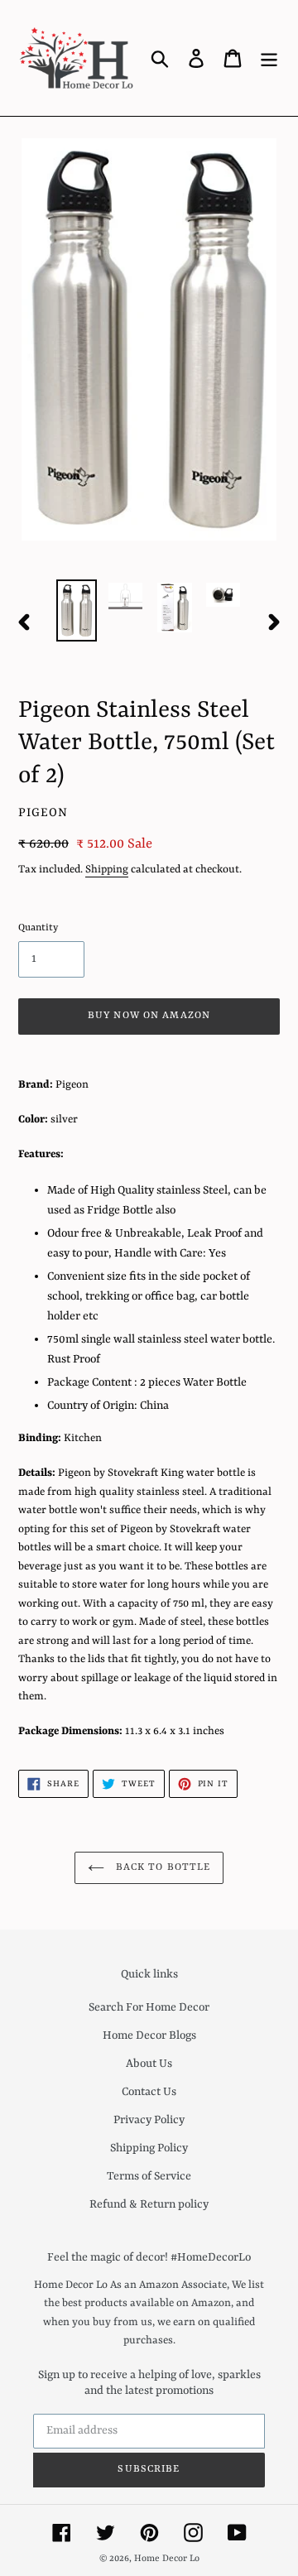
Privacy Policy (149, 2120)
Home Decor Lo (167, 2559)
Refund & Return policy (149, 2204)
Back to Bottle (162, 1867)
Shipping (107, 870)
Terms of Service (149, 2176)
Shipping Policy (149, 2148)
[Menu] (269, 58)
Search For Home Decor (149, 2007)
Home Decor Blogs (149, 2035)
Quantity (38, 928)
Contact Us (149, 2092)
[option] (77, 610)
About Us (149, 2064)
